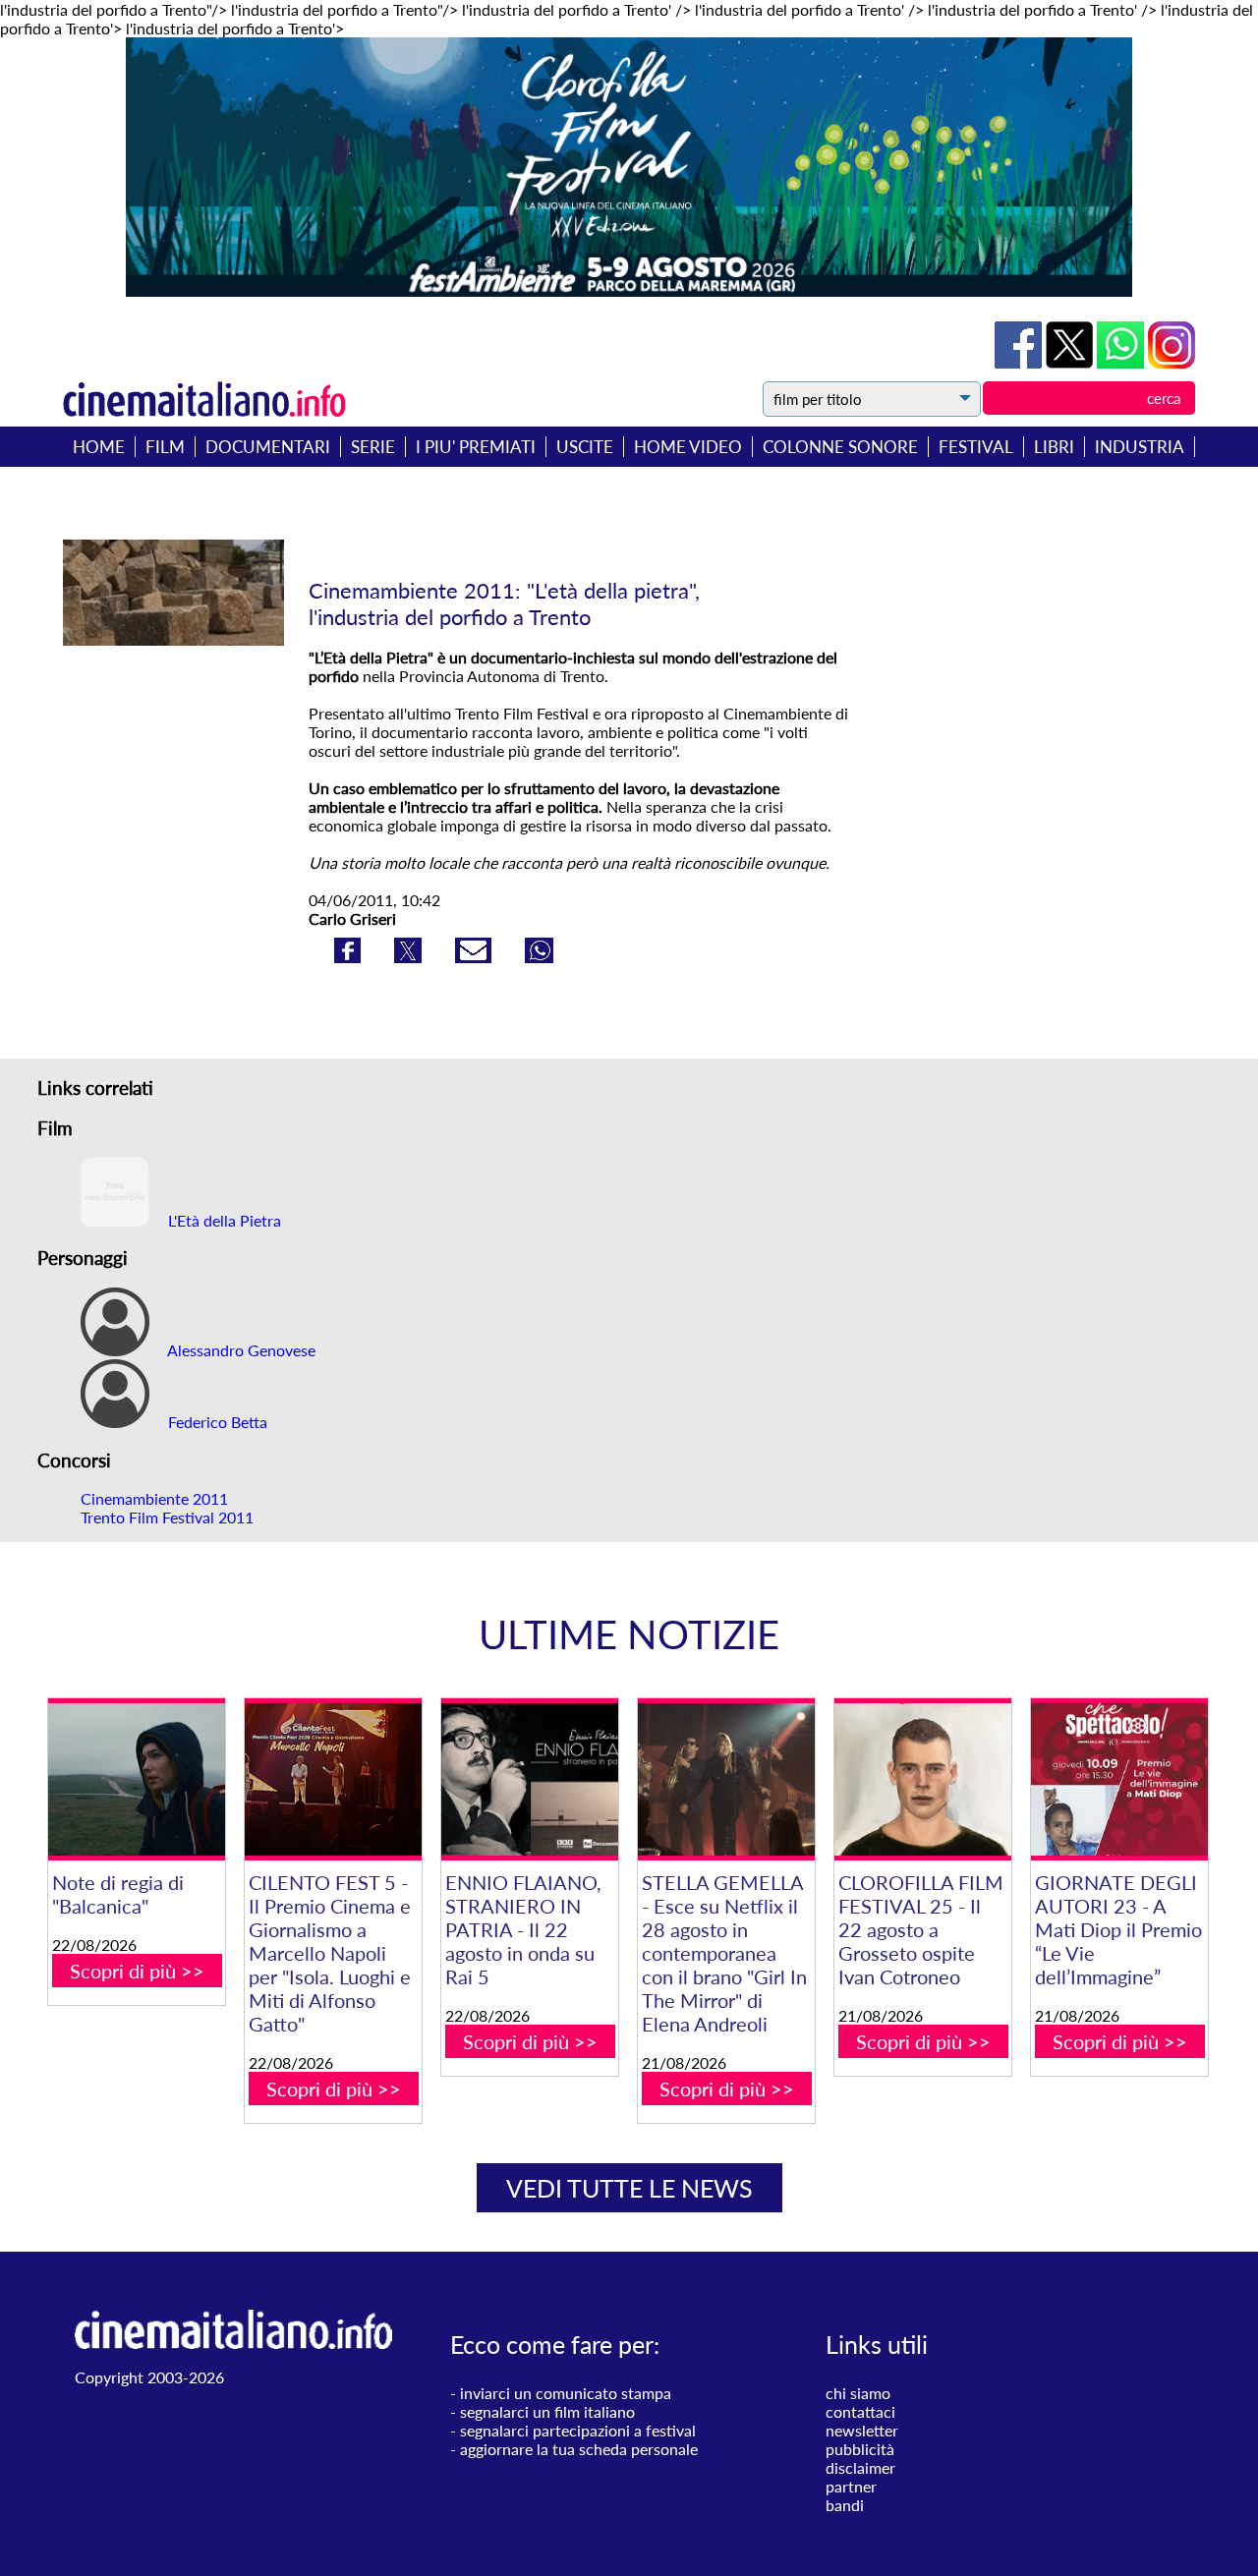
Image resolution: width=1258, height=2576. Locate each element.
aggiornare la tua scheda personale (579, 2449)
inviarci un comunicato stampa (566, 2393)
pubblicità (860, 2449)
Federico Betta (216, 1422)
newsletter (862, 2430)
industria (1140, 447)
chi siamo (858, 2393)
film (165, 447)
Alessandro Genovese (240, 1350)
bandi (845, 2505)
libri (1054, 447)
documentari (268, 447)
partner (851, 2486)
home (99, 447)
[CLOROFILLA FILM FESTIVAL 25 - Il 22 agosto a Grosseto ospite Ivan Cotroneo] (923, 1779)
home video (688, 447)
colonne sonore (840, 447)
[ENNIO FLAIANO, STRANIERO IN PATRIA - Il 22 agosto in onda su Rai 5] (530, 1779)
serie (373, 447)
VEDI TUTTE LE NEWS (629, 2188)
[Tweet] (1071, 362)
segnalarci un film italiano (547, 2411)
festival (976, 447)
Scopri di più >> (137, 1971)
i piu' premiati (476, 447)
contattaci (860, 2411)
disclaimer (860, 2467)
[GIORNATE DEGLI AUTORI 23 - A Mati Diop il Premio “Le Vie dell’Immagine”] (1119, 1779)
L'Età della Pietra (223, 1220)
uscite (585, 447)
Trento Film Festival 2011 (167, 1517)
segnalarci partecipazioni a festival (578, 2430)
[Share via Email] (475, 957)
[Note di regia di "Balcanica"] (137, 1779)
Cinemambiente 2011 (154, 1498)
